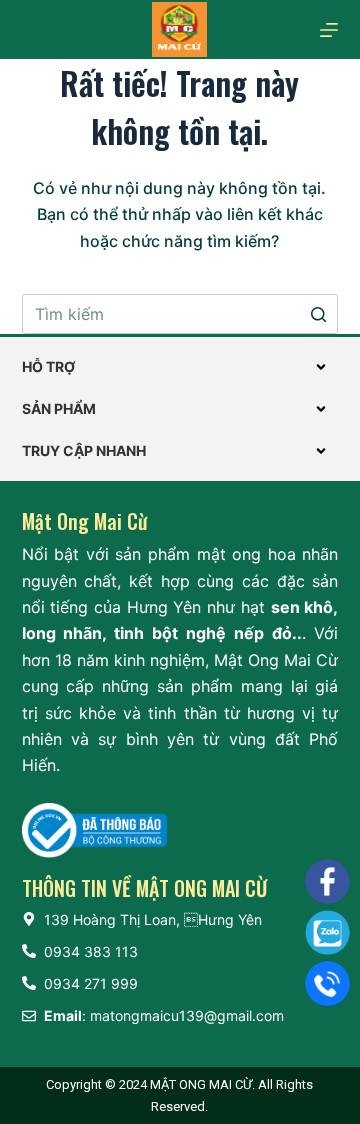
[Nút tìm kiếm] (318, 314)
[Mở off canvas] (329, 30)
